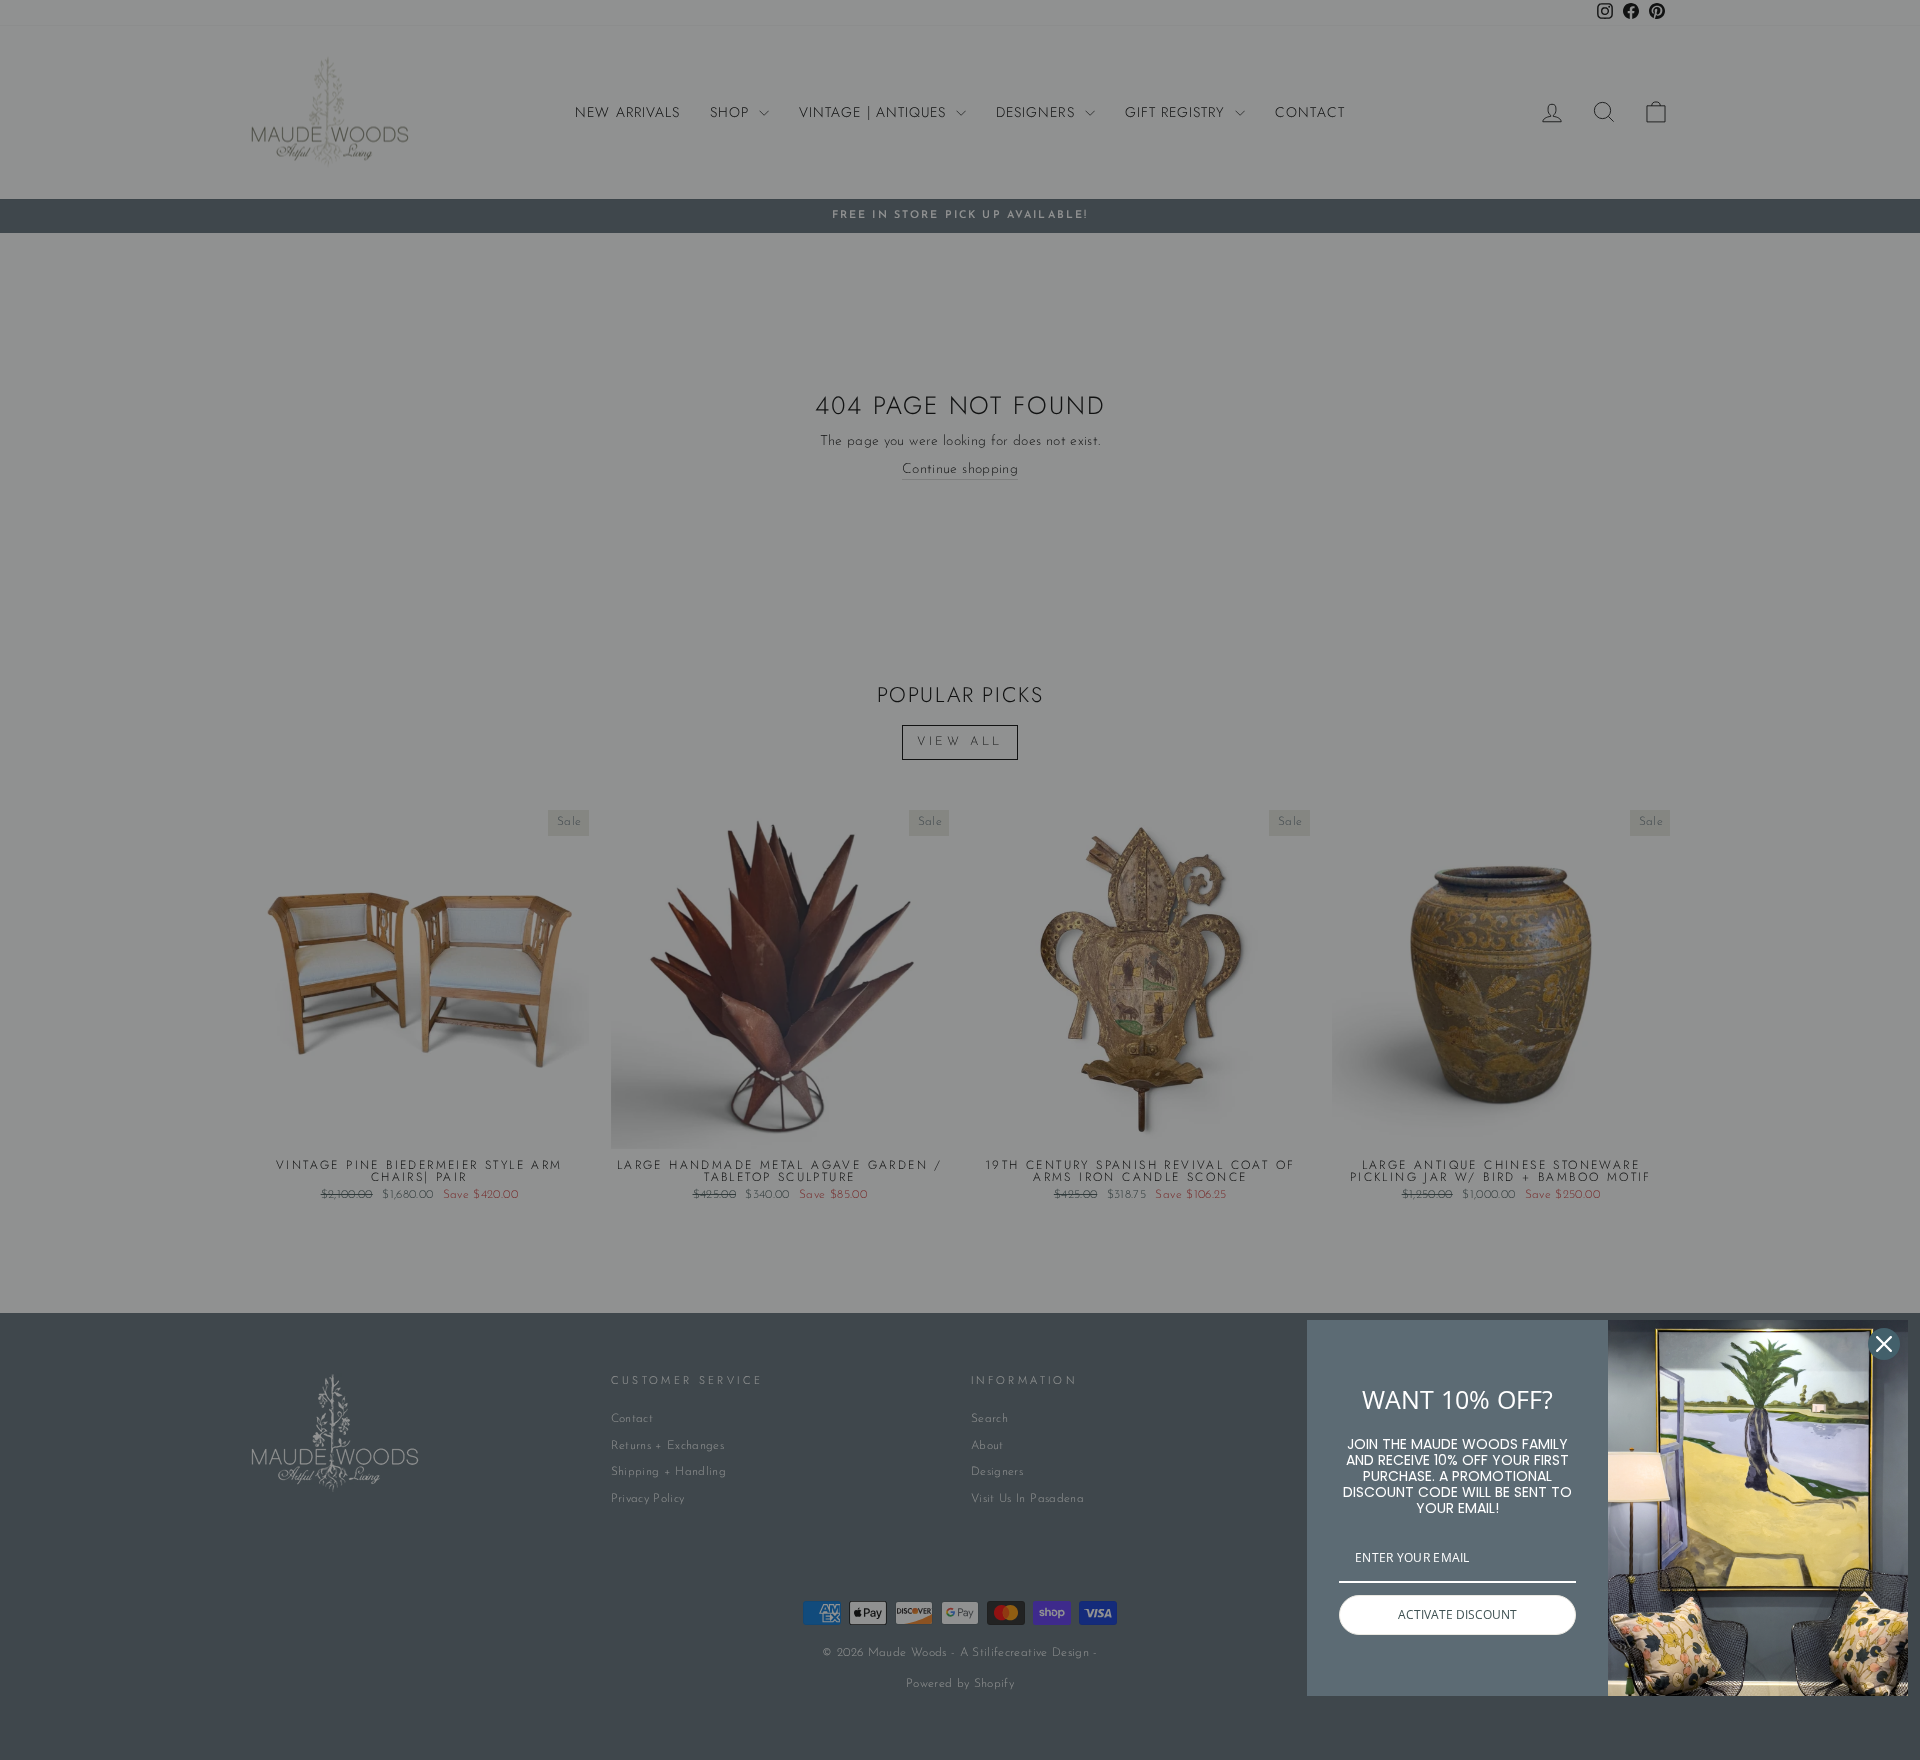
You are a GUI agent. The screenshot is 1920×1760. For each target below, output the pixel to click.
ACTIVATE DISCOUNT (1457, 1614)
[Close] (1884, 1344)
